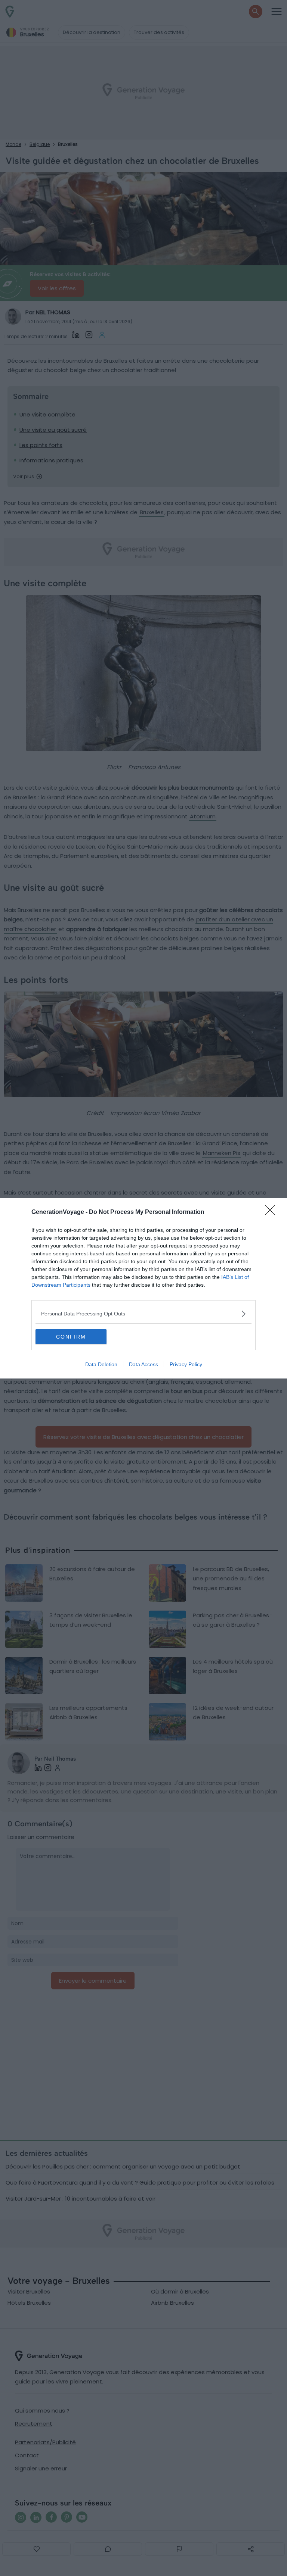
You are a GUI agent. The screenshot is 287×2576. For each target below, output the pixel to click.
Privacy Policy (186, 1364)
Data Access (143, 1364)
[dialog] (143, 1288)
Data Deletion (101, 1364)
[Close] (272, 1212)
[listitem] (143, 1314)
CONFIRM (71, 1337)
